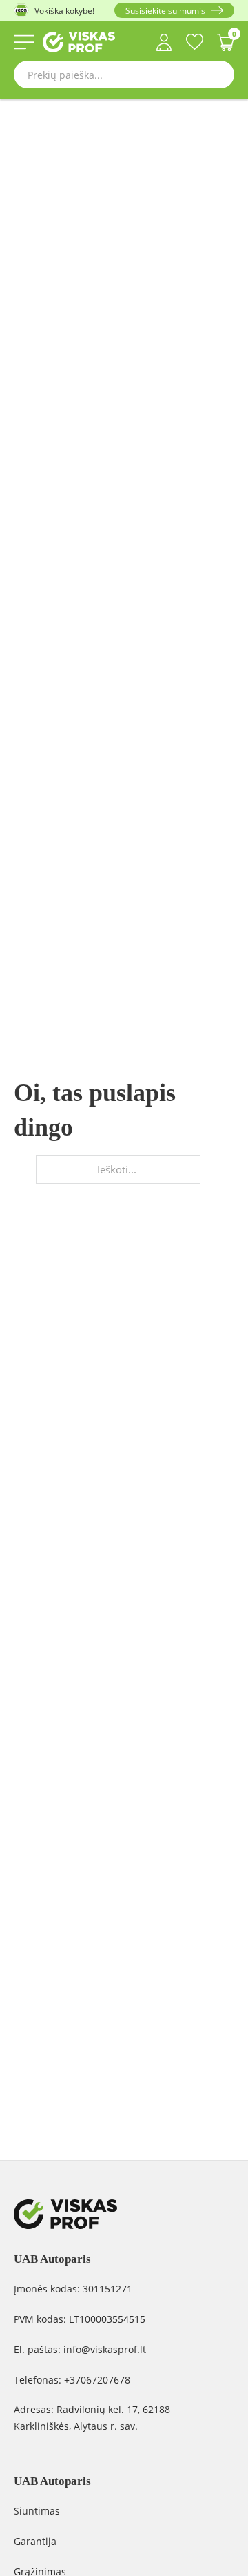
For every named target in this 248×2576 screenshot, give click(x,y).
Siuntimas (37, 2511)
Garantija (35, 2541)
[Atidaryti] (24, 42)
